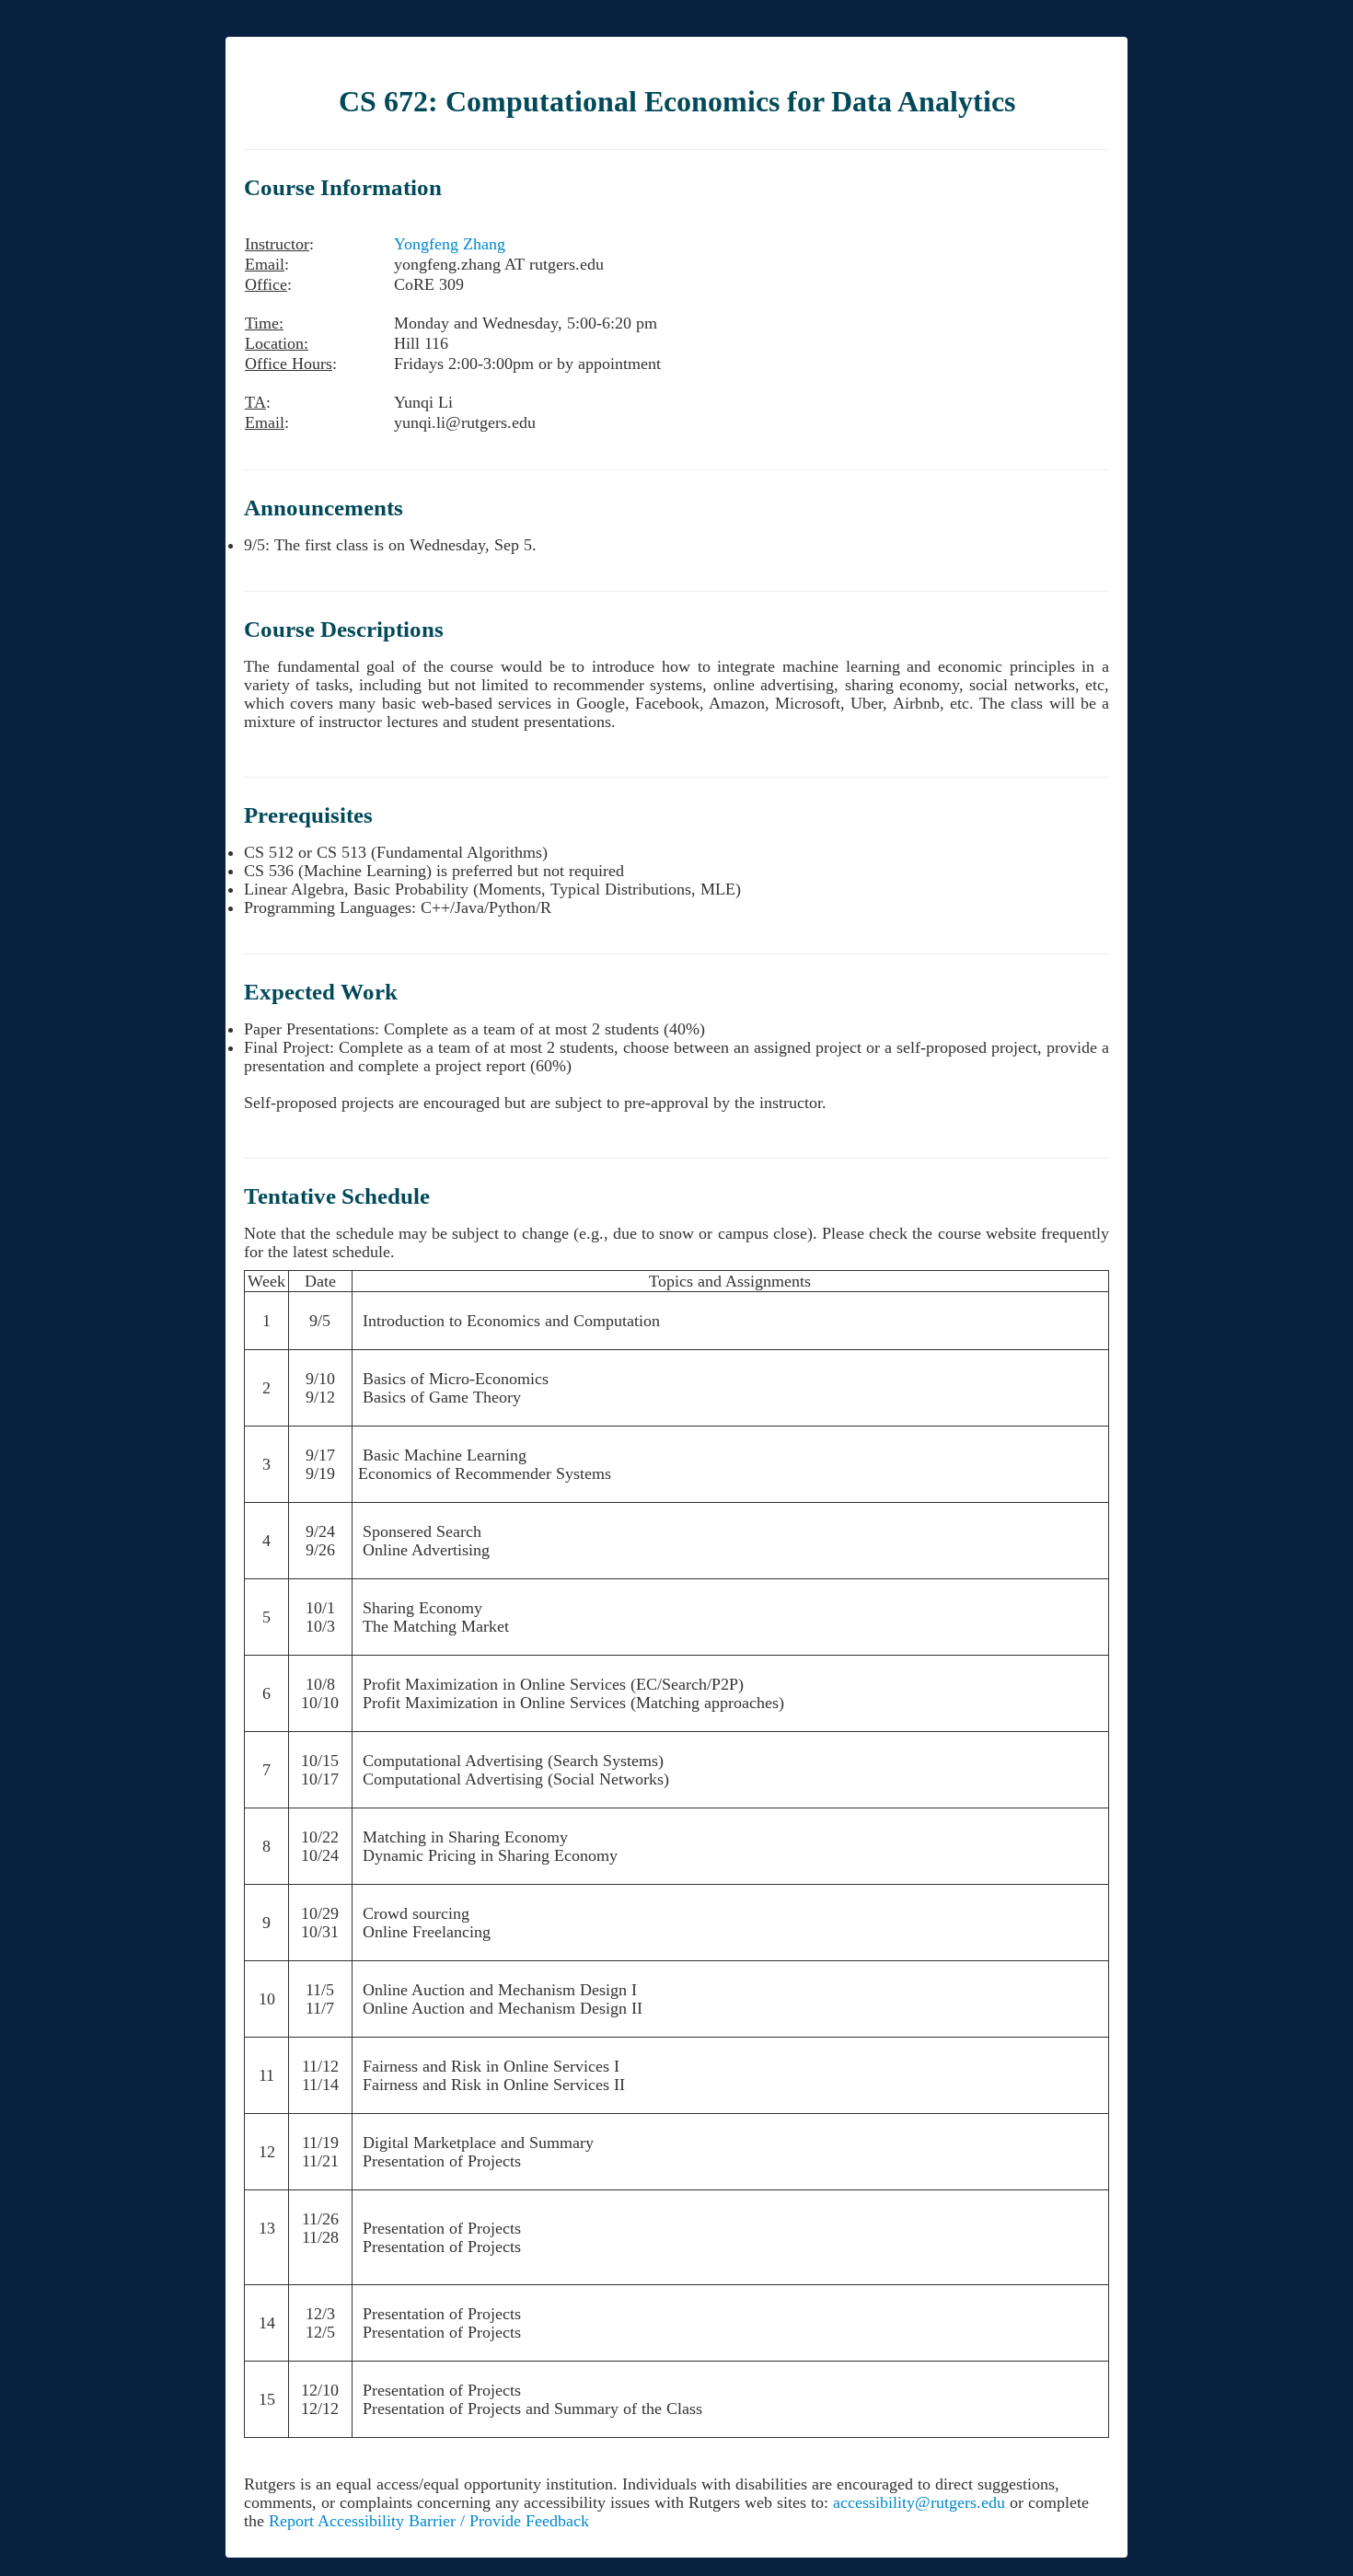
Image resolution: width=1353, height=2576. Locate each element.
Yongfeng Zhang (450, 244)
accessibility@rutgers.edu (919, 2502)
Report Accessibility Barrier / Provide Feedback (429, 2521)
